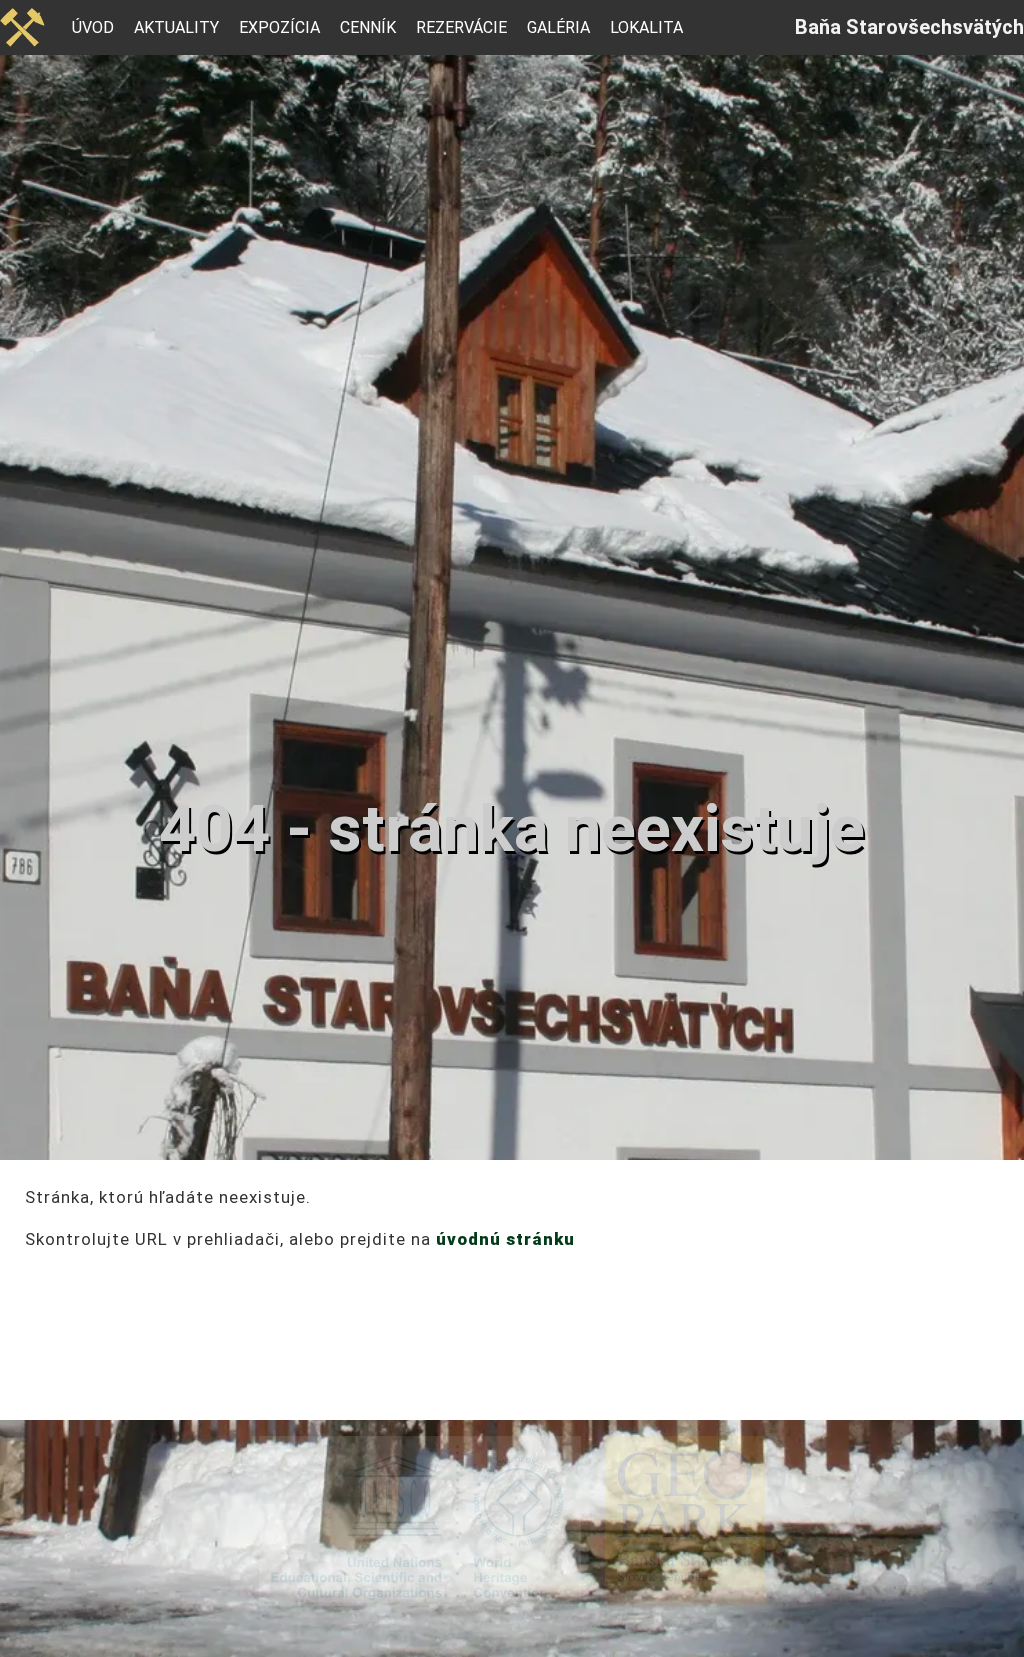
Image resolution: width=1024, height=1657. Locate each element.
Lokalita (646, 27)
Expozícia (279, 27)
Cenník (368, 27)
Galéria (558, 27)
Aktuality (176, 27)
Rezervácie (461, 27)
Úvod (93, 27)
